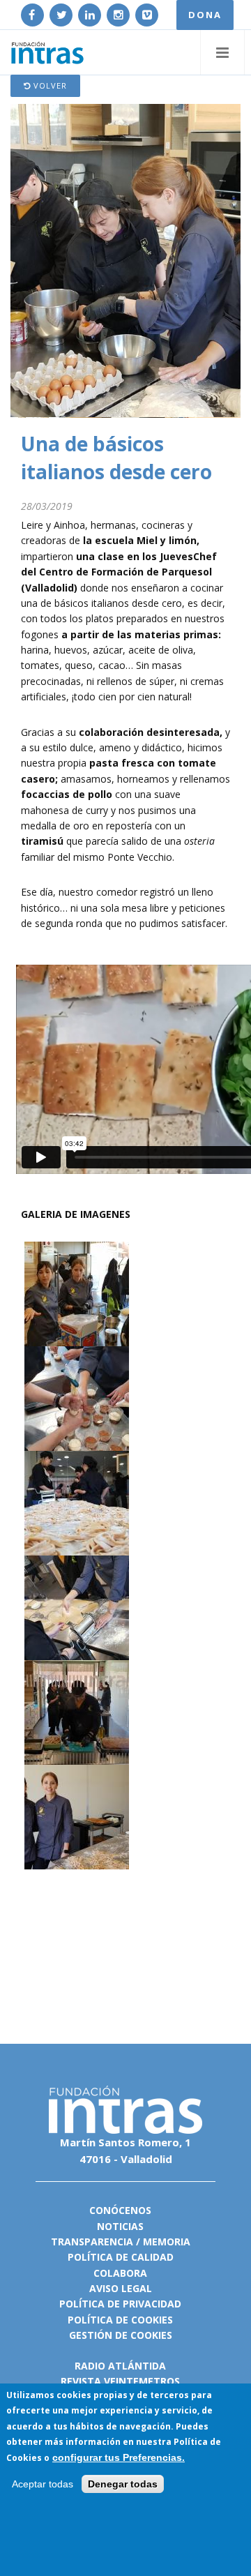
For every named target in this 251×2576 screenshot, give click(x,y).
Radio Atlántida (120, 2366)
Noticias (120, 2226)
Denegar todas (123, 2484)
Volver (49, 85)
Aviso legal (121, 2288)
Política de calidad (121, 2257)
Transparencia (92, 2242)
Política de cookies (120, 2320)
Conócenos (120, 2210)
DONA (205, 15)
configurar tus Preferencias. (119, 2457)
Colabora (120, 2273)
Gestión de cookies (121, 2335)
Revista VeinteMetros (120, 2381)
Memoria (167, 2242)
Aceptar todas (43, 2484)
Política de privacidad (120, 2304)
